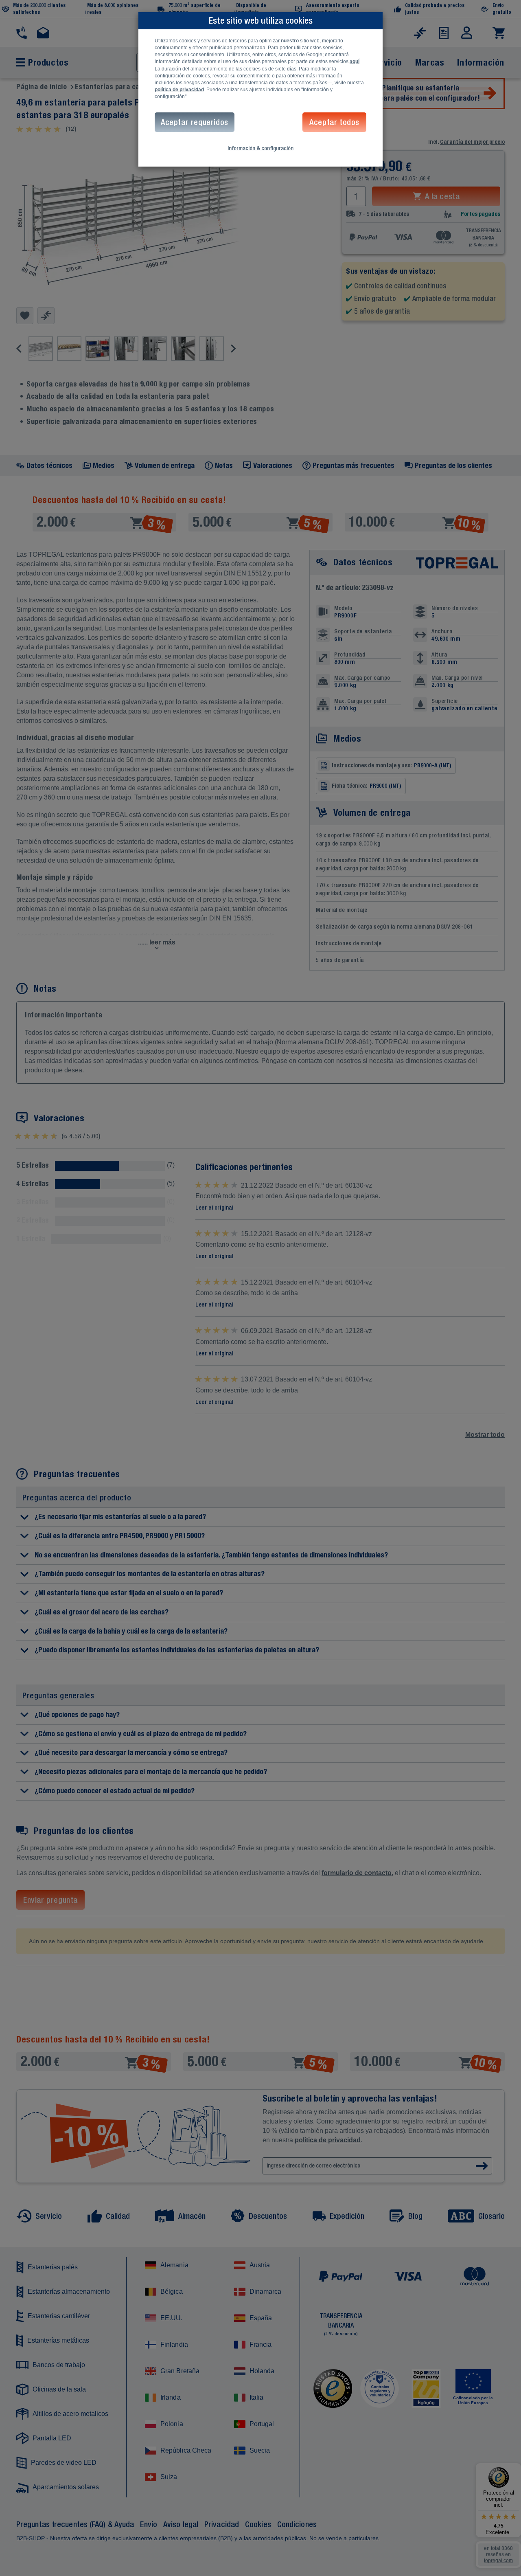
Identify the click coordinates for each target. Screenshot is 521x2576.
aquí (355, 61)
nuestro (290, 41)
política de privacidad (179, 90)
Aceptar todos (334, 122)
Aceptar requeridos (195, 122)
